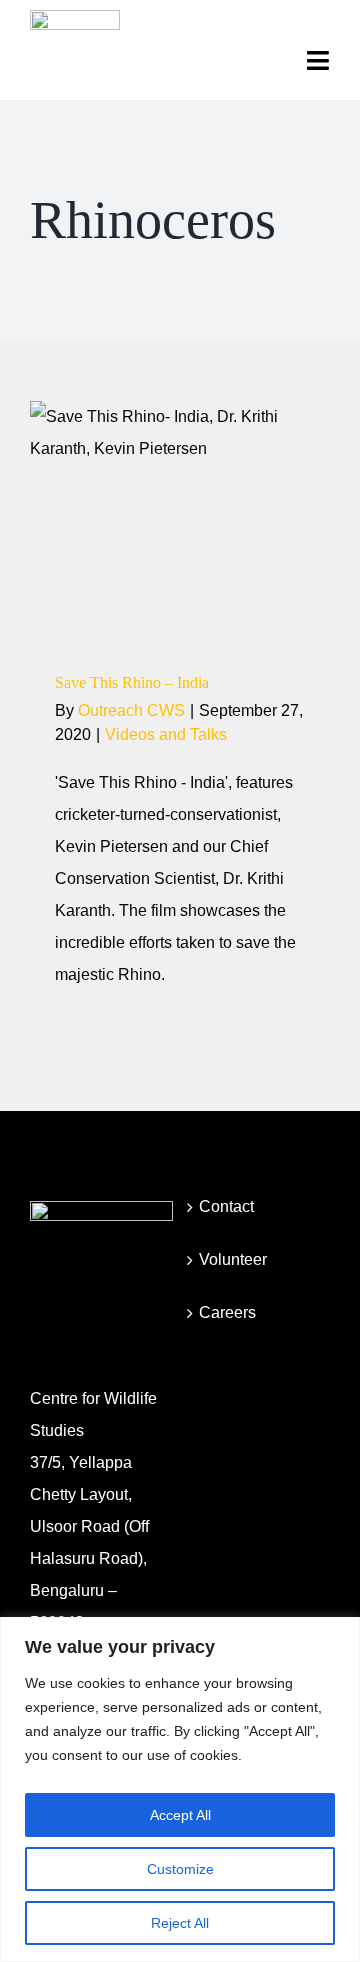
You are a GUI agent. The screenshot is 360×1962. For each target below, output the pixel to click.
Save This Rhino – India (132, 682)
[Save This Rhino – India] (180, 517)
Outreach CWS (131, 710)
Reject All (180, 1923)
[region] (180, 1789)
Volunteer (233, 1259)
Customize (180, 1869)
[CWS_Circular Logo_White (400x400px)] (101, 1208)
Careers (227, 1312)
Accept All (180, 1815)
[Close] (339, 1634)
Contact (226, 1206)
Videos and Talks (180, 561)
